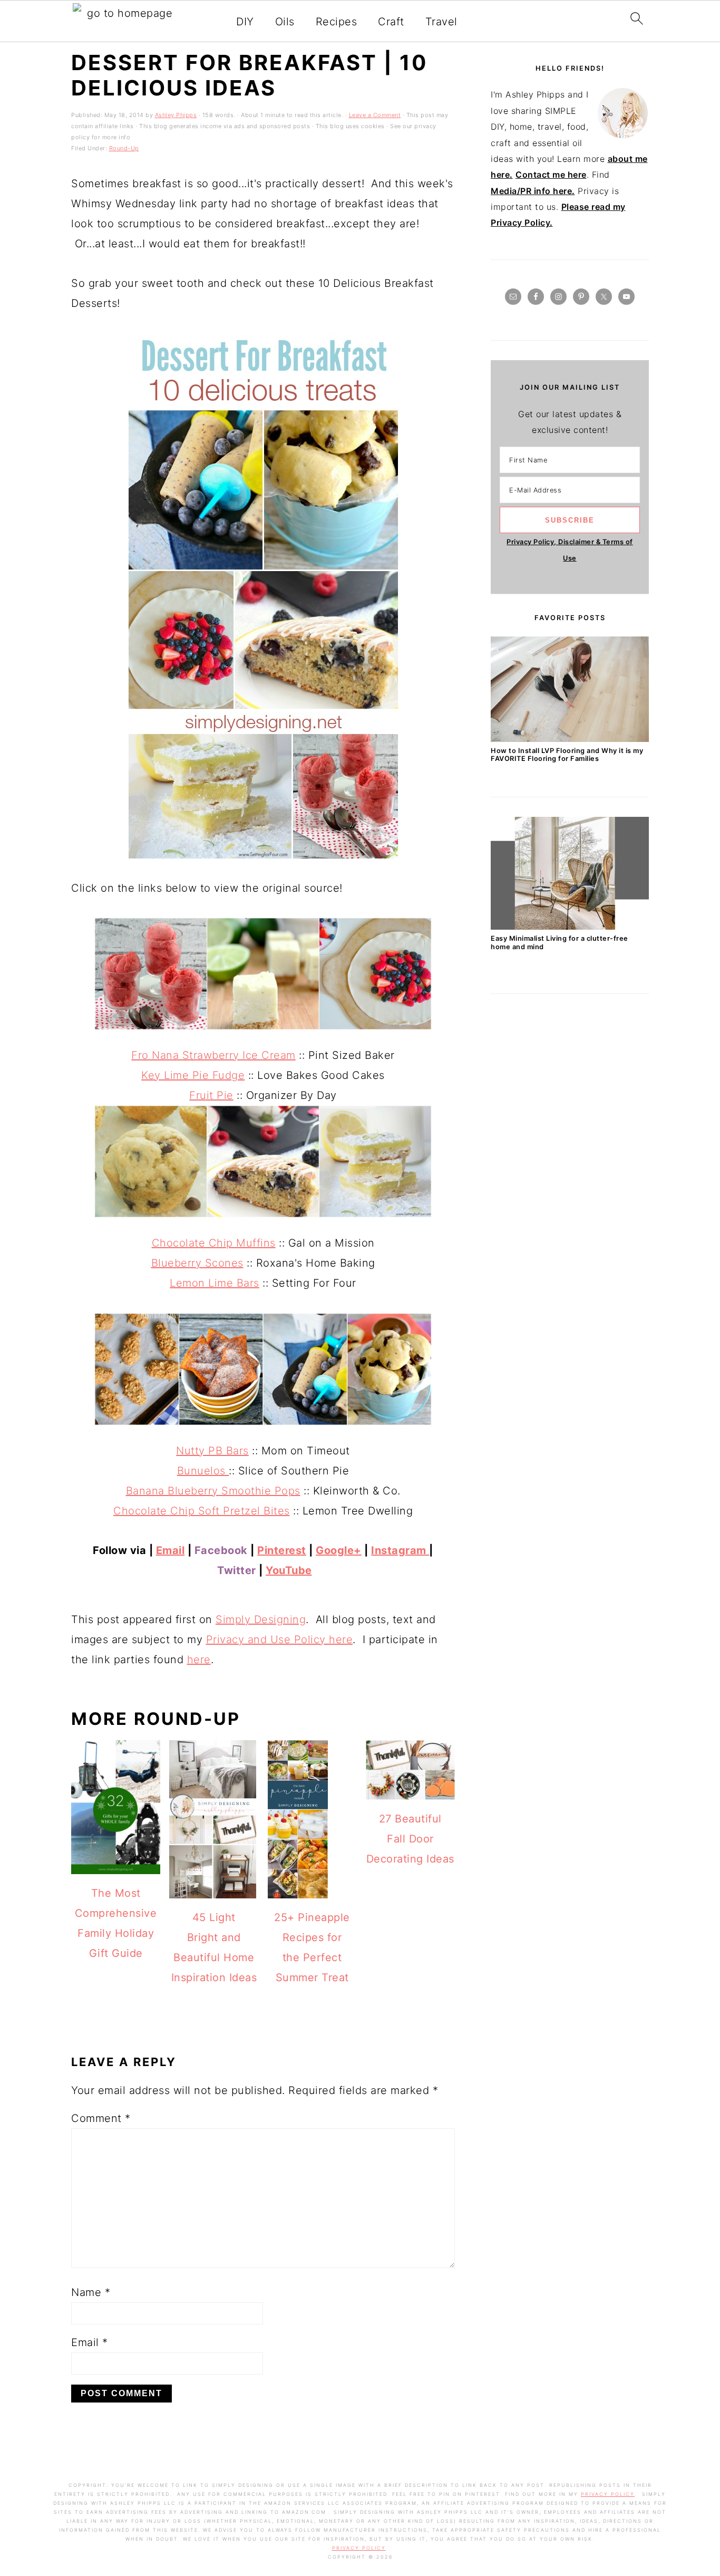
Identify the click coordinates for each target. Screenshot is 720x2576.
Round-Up (124, 148)
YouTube (289, 1570)
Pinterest (282, 1550)
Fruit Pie (211, 1095)
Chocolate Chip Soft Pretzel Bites (202, 1511)
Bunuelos (203, 1471)
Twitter (237, 1570)
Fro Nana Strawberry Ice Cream (213, 1055)
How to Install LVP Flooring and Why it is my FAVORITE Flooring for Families (567, 755)
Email (171, 1550)
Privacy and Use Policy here (280, 1639)
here (199, 1660)
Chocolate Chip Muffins (214, 1243)
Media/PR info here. (533, 191)
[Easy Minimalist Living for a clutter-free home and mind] (570, 927)
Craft (391, 22)
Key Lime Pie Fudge (193, 1075)
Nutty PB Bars (212, 1451)
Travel (441, 22)
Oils (285, 22)
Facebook (221, 1550)
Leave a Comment (375, 115)
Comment (101, 2118)
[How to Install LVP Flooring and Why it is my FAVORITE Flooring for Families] (570, 739)
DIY (245, 22)
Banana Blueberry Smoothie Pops (213, 1491)
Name (91, 2292)
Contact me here (551, 175)
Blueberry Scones (197, 1263)
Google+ (339, 1550)
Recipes (337, 22)
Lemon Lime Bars (215, 1283)
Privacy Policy (608, 2494)
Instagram (400, 1550)
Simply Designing (261, 1619)
